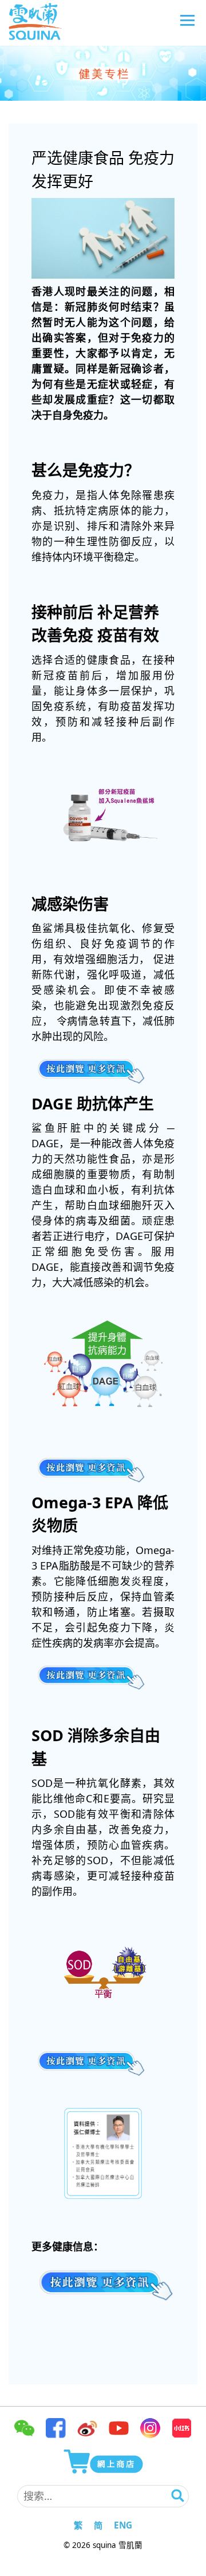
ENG (123, 2525)
